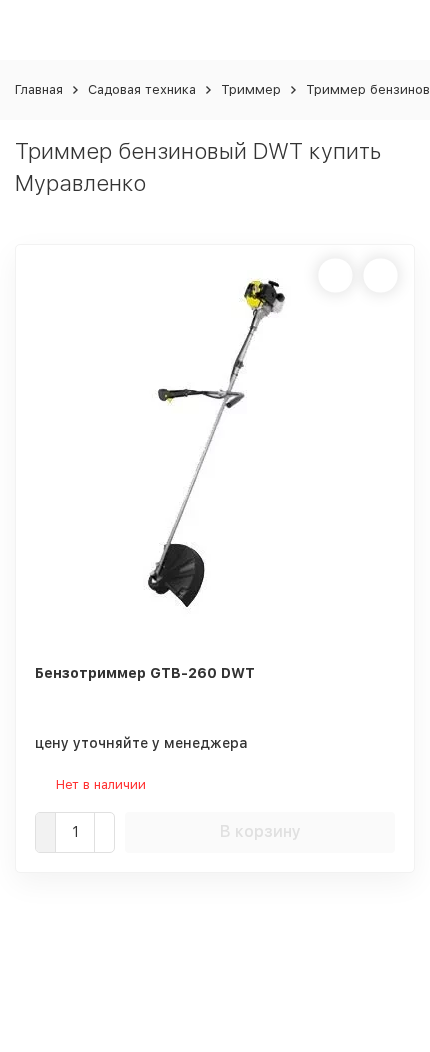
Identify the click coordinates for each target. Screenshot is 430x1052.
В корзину (260, 831)
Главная (39, 89)
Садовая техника (142, 89)
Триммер (251, 89)
